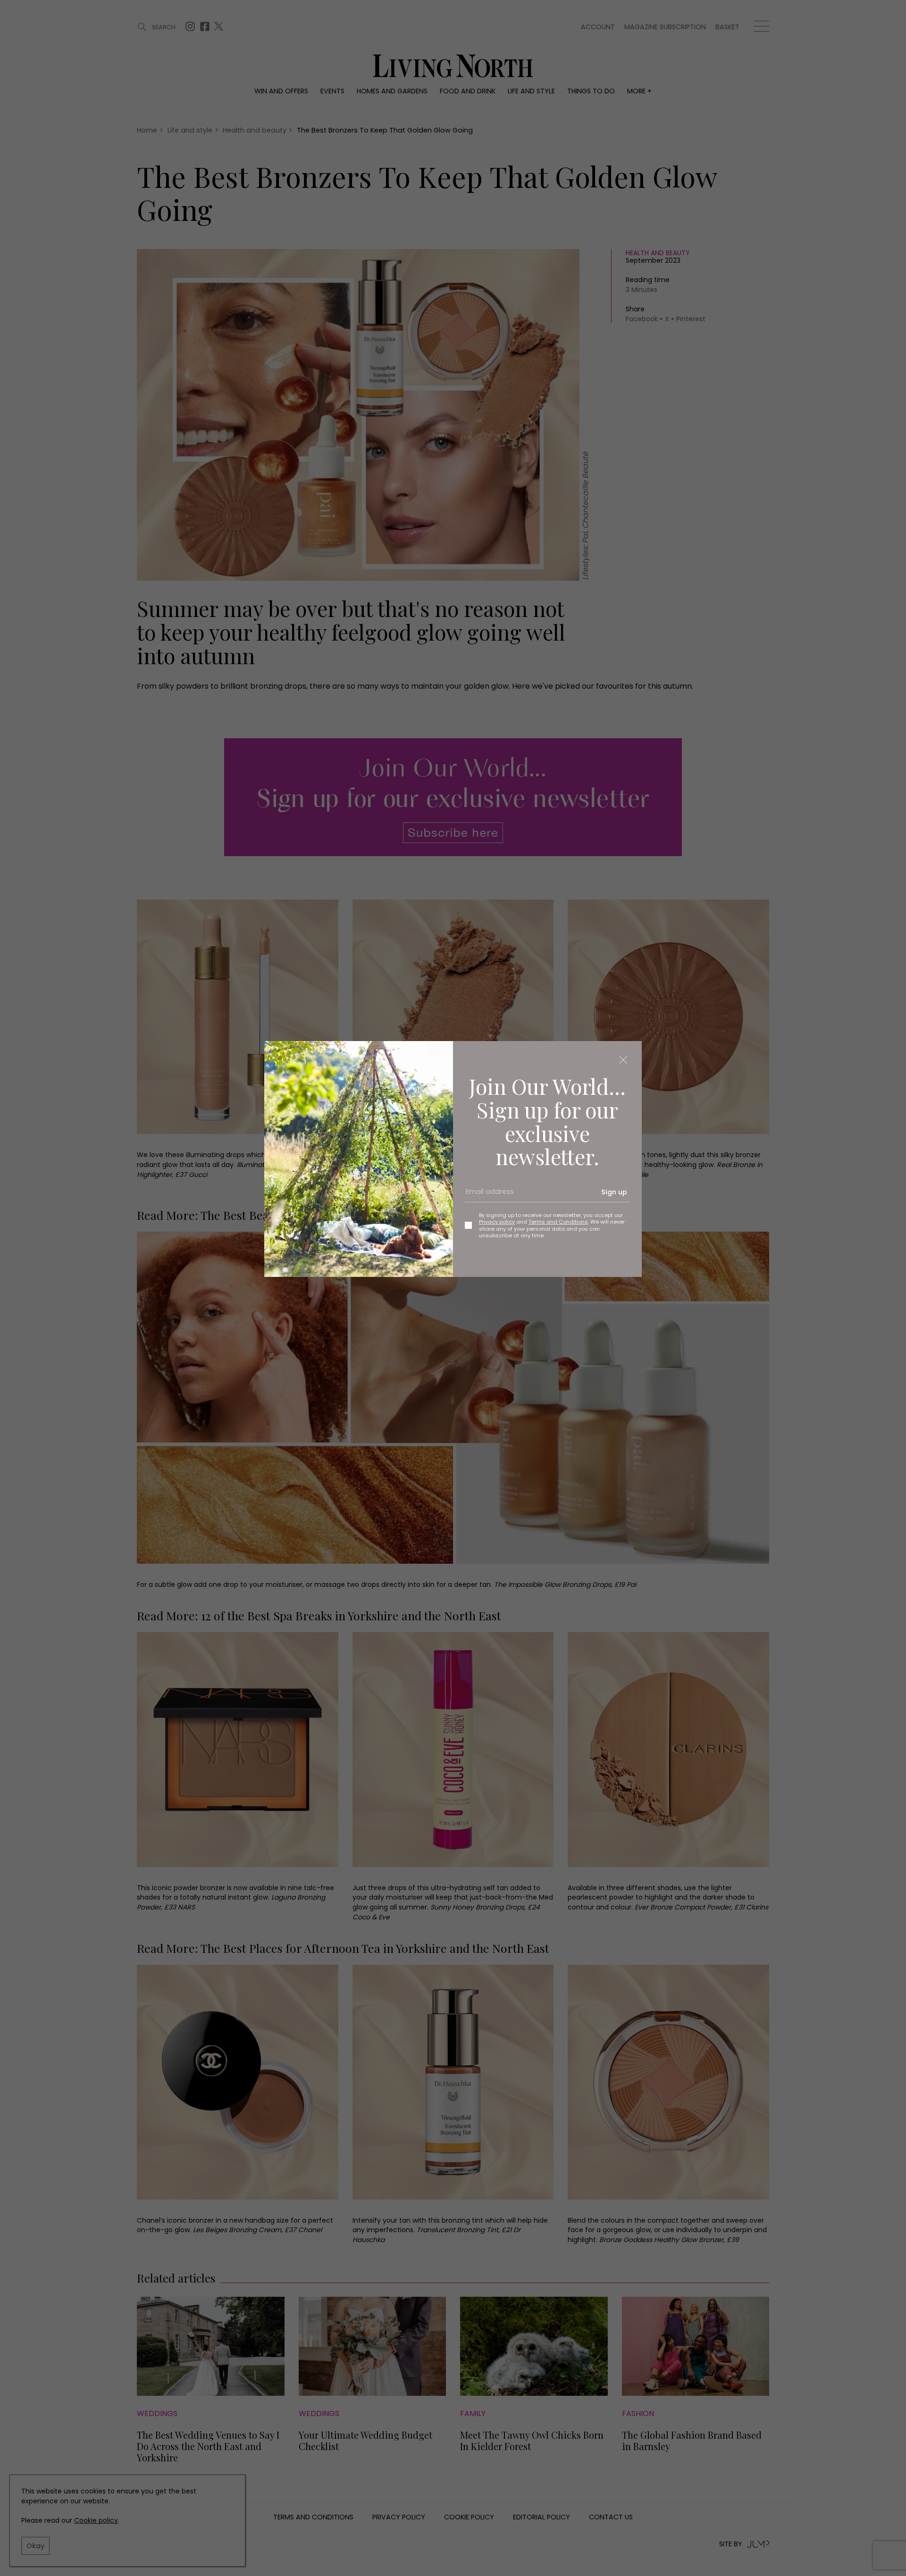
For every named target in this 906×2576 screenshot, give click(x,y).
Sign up (614, 1192)
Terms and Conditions (558, 1222)
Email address (487, 1196)
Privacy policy (497, 1222)
